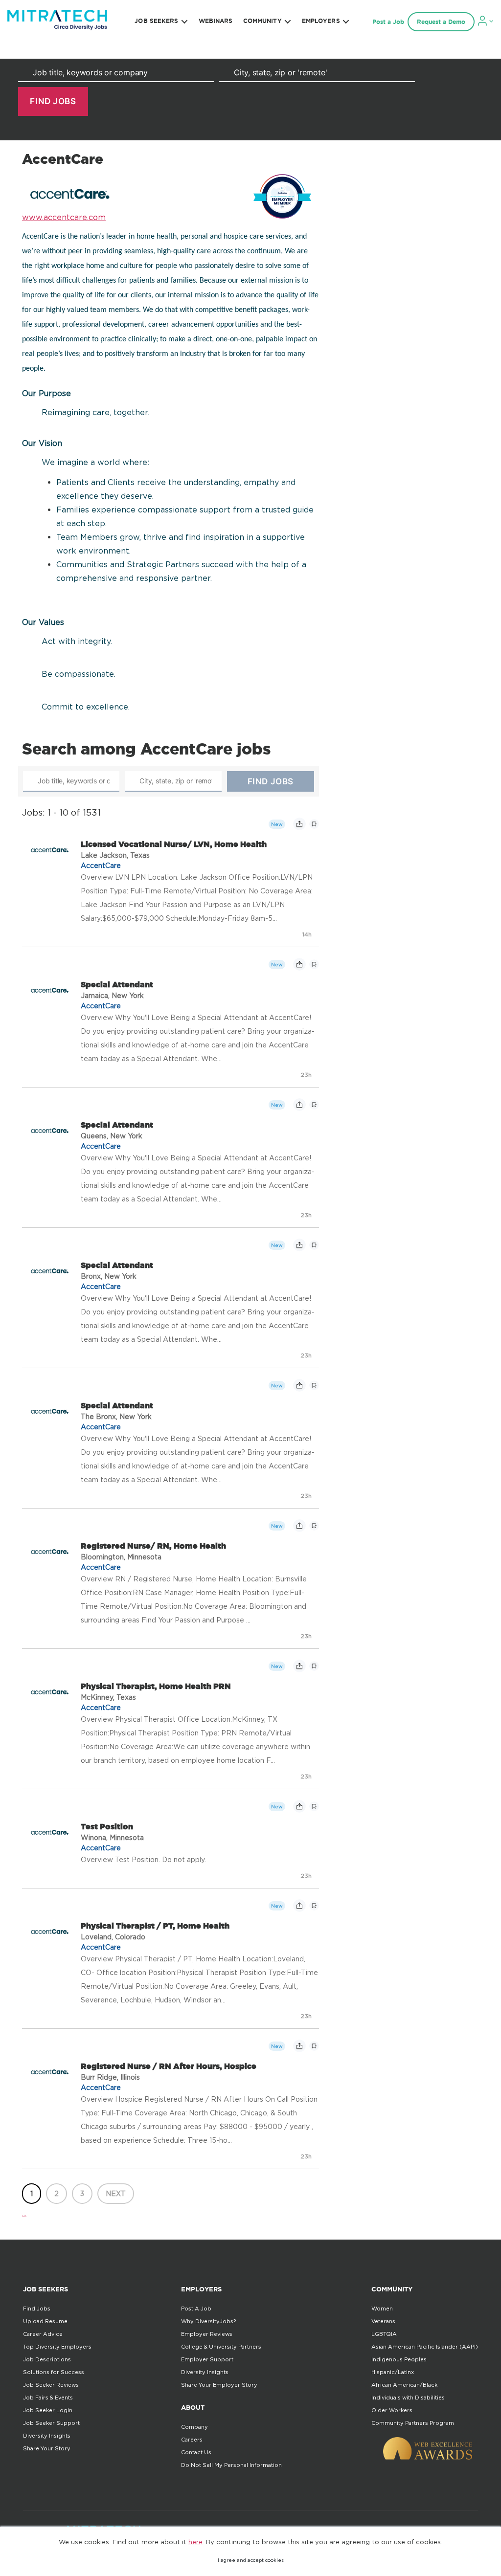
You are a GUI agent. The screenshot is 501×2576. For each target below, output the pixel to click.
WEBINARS (216, 21)
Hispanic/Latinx (393, 2372)
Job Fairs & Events (48, 2398)
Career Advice (43, 2334)
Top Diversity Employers (57, 2347)
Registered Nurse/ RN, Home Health (153, 1546)
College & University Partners (221, 2347)
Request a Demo (441, 22)
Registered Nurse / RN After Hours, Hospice (169, 2066)
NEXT (116, 2193)
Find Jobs (37, 2309)
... (24, 2213)
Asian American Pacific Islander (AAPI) (425, 2347)
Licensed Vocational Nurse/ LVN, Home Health (174, 844)
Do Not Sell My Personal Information (231, 2465)
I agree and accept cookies (251, 2560)
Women (382, 2309)
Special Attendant (117, 984)
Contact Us (196, 2452)
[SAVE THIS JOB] (314, 824)
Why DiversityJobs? (208, 2321)
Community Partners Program (413, 2423)
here (195, 2542)
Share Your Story (47, 2448)
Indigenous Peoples (399, 2359)
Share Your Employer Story (219, 2385)
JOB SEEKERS (156, 21)
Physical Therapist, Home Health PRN (156, 1686)
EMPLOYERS (321, 21)
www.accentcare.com (64, 217)
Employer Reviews (207, 2334)
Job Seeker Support (51, 2423)
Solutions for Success (54, 2372)
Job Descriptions (47, 2359)
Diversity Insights (47, 2436)
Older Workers (392, 2410)
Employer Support (207, 2359)
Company (194, 2427)
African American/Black (404, 2385)
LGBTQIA (384, 2334)
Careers (192, 2440)
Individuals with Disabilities (408, 2398)
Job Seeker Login (48, 2410)
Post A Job (196, 2309)
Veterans (383, 2321)
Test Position (107, 1826)
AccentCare (101, 865)
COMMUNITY (262, 21)
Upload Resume (45, 2321)
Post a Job (388, 22)
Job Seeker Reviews (51, 2385)
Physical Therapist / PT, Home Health (155, 1926)
